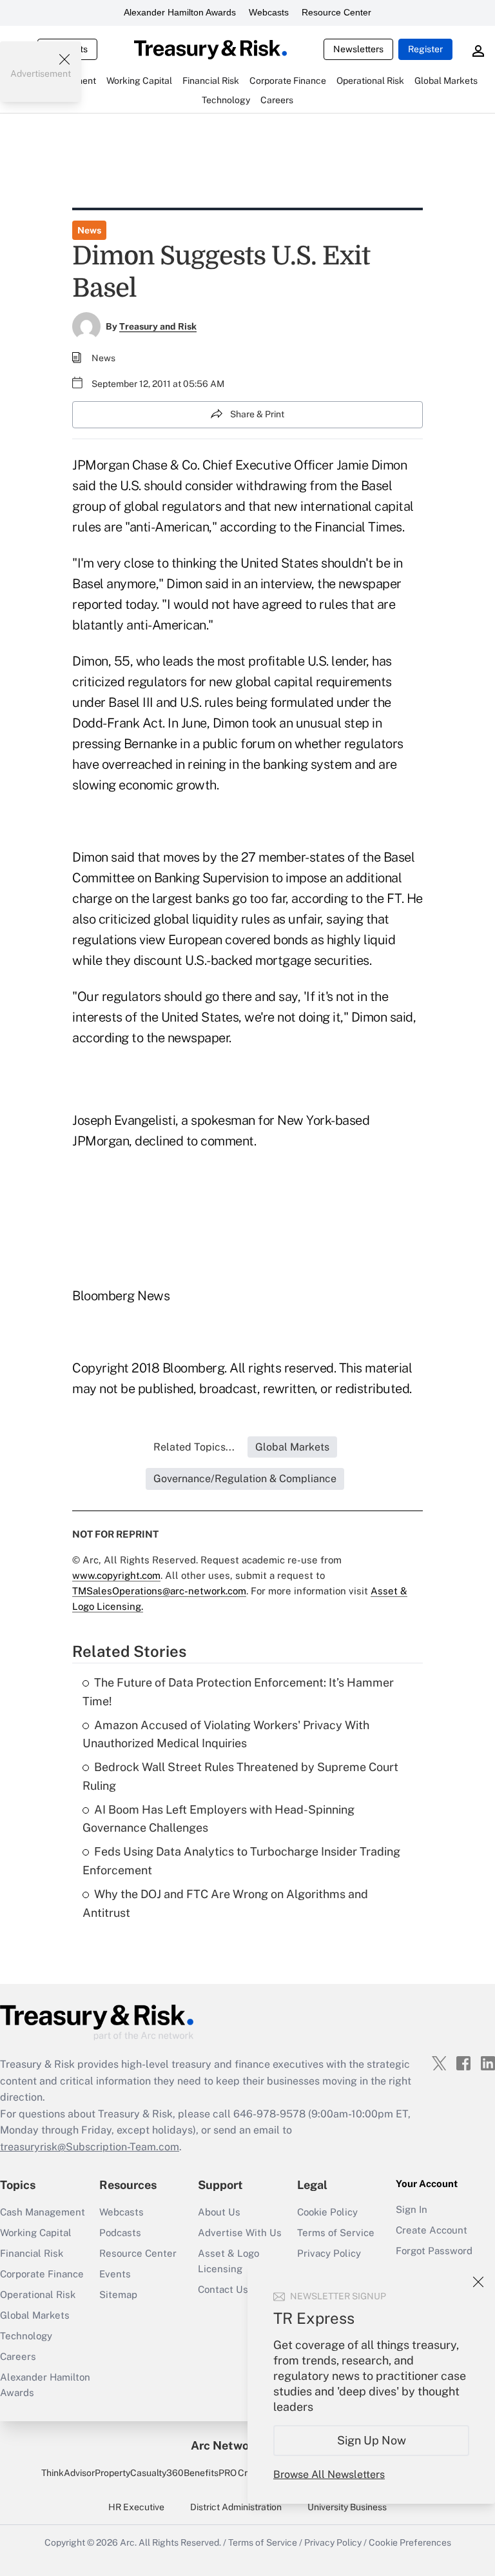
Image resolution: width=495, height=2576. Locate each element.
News (89, 230)
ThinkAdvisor (68, 2473)
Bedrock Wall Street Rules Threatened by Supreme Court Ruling (240, 1776)
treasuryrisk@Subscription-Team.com (90, 2147)
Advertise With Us (240, 2233)
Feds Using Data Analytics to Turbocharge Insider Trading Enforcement (241, 1861)
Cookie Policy (327, 2212)
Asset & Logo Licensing (228, 2261)
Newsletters (358, 49)
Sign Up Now (372, 2440)
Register (425, 49)
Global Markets (35, 2315)
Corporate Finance (42, 2274)
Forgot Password (434, 2251)
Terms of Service (336, 2233)
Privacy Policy (329, 2253)
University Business (347, 2507)
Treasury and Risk (158, 326)
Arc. (128, 2542)
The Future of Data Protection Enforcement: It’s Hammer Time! (238, 1692)
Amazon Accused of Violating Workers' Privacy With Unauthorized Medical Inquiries (226, 1734)
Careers (18, 2356)
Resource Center (336, 12)
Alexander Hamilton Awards (180, 12)
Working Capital (36, 2233)
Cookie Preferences (410, 2542)
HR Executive (136, 2507)
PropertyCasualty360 (139, 2473)
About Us (219, 2212)
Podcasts (120, 2233)
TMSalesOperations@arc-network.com (159, 1591)
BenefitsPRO (210, 2473)
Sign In (412, 2209)
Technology (26, 2336)
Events (115, 2274)
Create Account (432, 2230)
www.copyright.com (116, 1575)
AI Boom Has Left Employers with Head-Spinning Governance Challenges (218, 1819)
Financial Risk (32, 2253)
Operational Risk (38, 2294)
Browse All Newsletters (329, 2474)
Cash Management (43, 2212)
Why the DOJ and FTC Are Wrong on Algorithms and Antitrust (225, 1903)
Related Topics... (194, 1447)
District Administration (236, 2507)
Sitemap (118, 2294)
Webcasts (269, 12)
